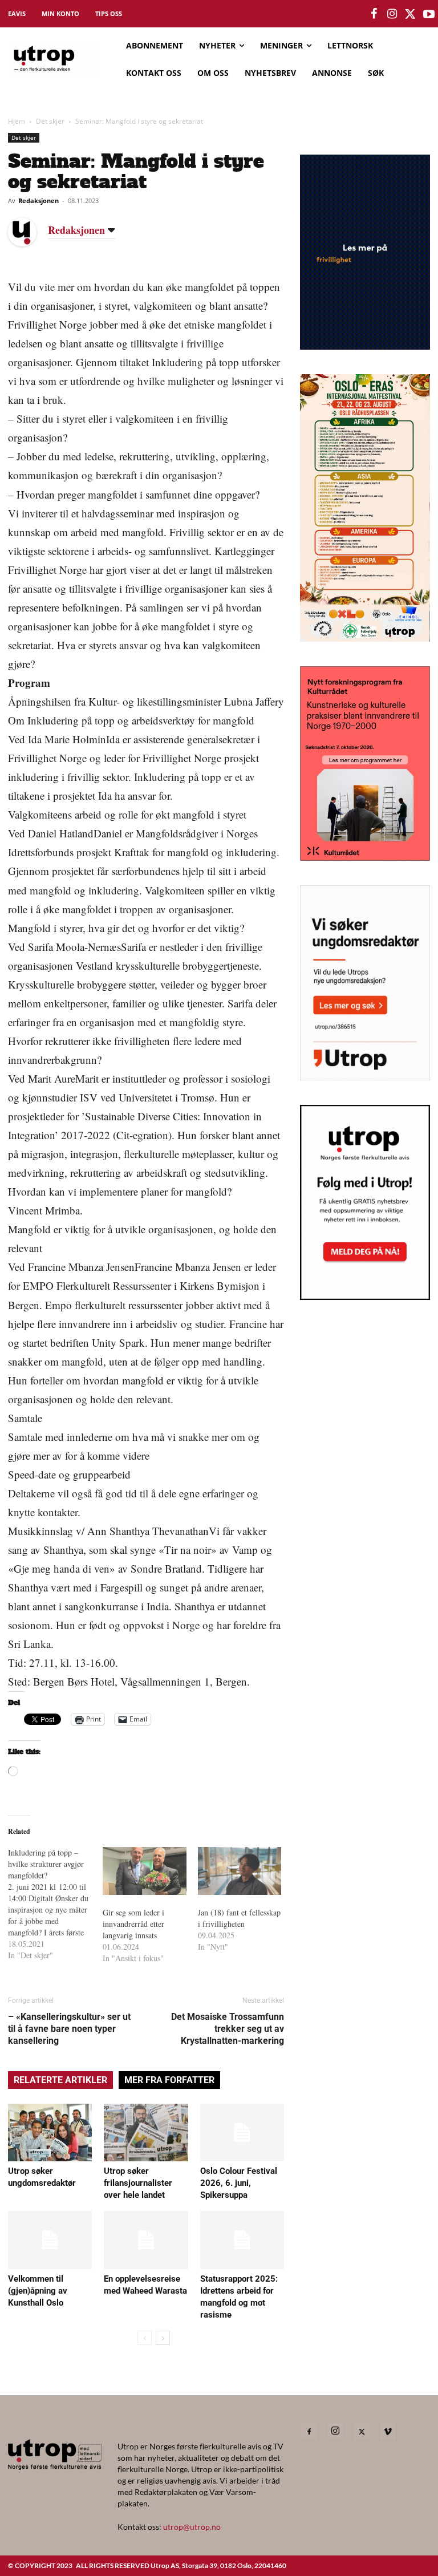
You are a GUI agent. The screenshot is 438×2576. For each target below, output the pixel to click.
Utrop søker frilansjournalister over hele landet (138, 2183)
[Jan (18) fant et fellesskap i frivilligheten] (240, 1871)
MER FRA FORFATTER (169, 2080)
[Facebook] (309, 2432)
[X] (362, 2432)
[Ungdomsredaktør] (365, 1077)
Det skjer (50, 121)
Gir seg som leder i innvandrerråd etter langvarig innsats (133, 1924)
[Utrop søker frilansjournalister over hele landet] (146, 2133)
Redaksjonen (38, 201)
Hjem (17, 121)
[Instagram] (335, 2431)
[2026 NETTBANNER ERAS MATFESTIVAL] (365, 638)
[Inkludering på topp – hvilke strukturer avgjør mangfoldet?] (55, 1904)
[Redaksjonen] (31, 232)
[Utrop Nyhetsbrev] (365, 1297)
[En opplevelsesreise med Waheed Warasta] (146, 2240)
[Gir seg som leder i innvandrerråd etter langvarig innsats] (144, 1871)
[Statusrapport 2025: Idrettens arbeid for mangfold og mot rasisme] (242, 2240)
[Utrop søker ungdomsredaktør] (50, 2133)
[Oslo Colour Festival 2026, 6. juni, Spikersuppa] (242, 2133)
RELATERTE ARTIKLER (60, 2080)
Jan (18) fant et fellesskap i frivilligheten (239, 1918)
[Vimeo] (388, 2432)
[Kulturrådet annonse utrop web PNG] (365, 857)
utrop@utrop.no (192, 2527)
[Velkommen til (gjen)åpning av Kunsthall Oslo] (50, 2240)
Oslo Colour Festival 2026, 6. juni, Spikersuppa (239, 2183)
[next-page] (163, 2338)
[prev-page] (145, 2338)
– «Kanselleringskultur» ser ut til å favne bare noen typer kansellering (69, 2029)
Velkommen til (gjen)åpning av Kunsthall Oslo (38, 2291)
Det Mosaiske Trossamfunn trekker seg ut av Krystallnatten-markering (228, 2029)
